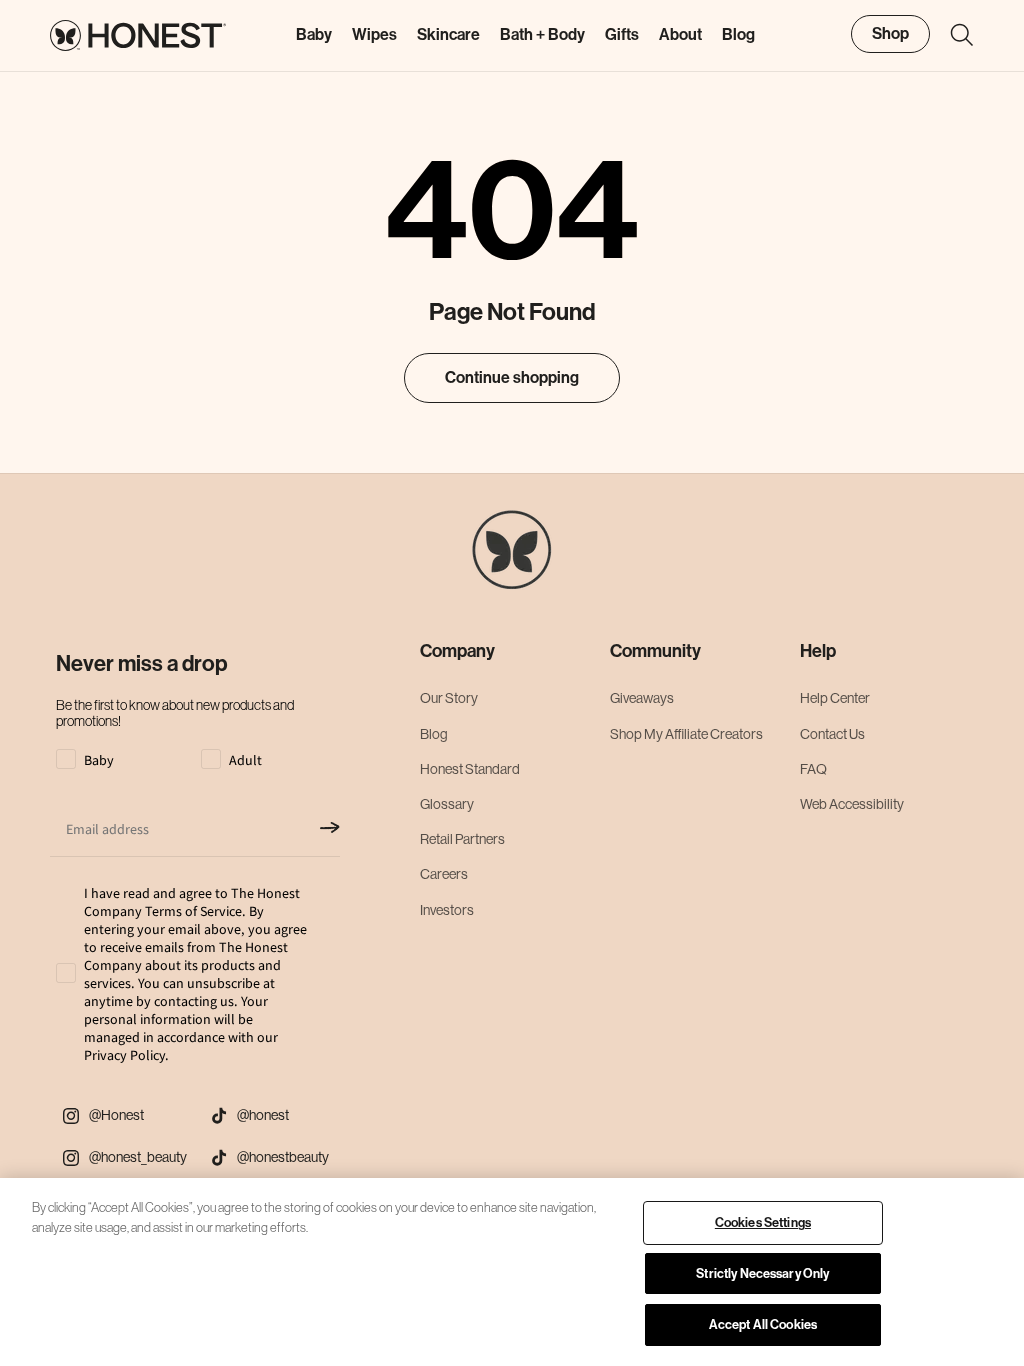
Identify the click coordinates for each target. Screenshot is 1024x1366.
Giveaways (642, 698)
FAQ (813, 769)
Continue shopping (512, 377)
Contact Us (832, 734)
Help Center (835, 698)
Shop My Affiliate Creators (686, 734)
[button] (952, 35)
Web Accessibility (852, 804)
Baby (314, 34)
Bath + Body (542, 34)
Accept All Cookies (763, 1324)
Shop (890, 33)
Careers (444, 874)
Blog (434, 734)
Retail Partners (462, 839)
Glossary (447, 804)
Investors (447, 910)
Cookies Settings (763, 1222)
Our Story (449, 698)
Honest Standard (470, 769)
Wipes (374, 34)
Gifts (622, 34)
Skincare (448, 34)
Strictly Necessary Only (762, 1273)
